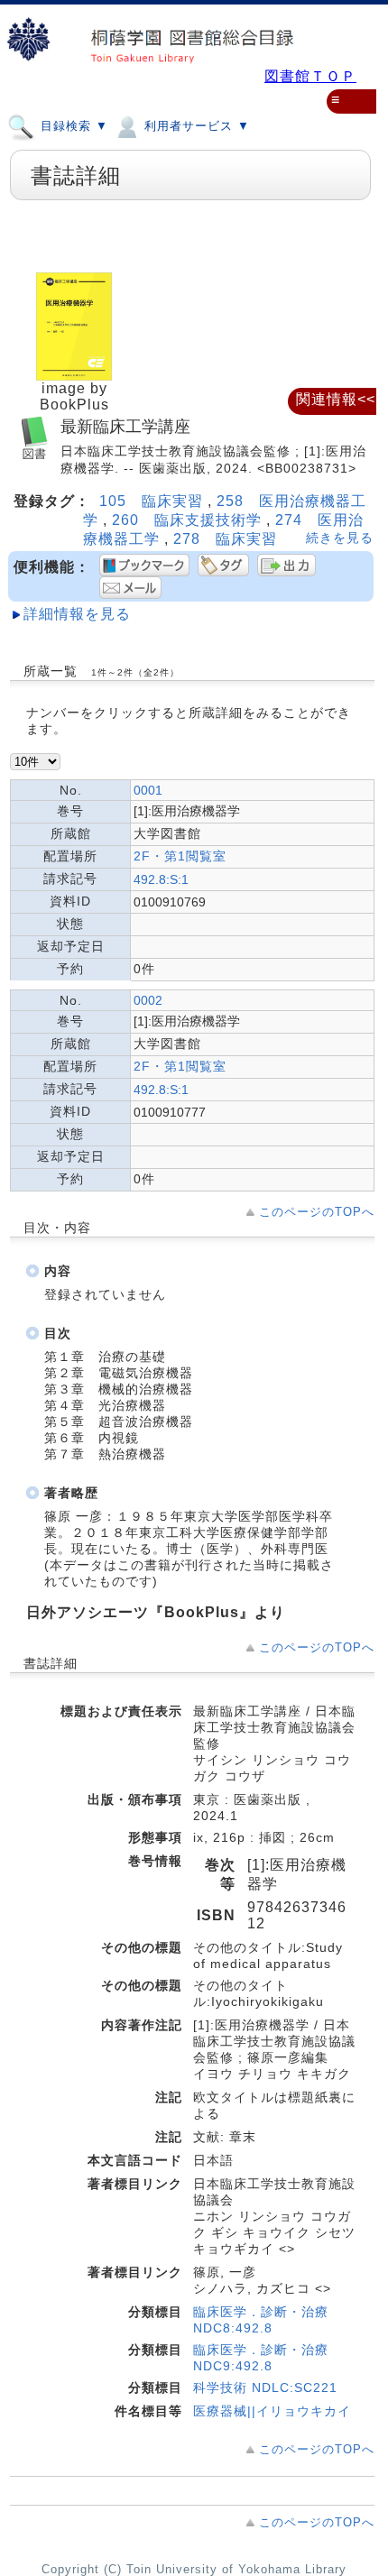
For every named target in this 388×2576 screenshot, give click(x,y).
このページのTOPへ (317, 1212)
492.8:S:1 (161, 879)
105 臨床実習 (153, 501)
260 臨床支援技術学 (189, 520)
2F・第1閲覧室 (180, 856)
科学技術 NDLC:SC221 (265, 2387)
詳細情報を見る (77, 614)
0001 (148, 790)
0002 (148, 1000)
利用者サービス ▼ (195, 126)
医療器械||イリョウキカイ (272, 2411)
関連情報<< (336, 399)
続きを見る (340, 538)
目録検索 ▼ (72, 126)
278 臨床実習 (225, 539)
